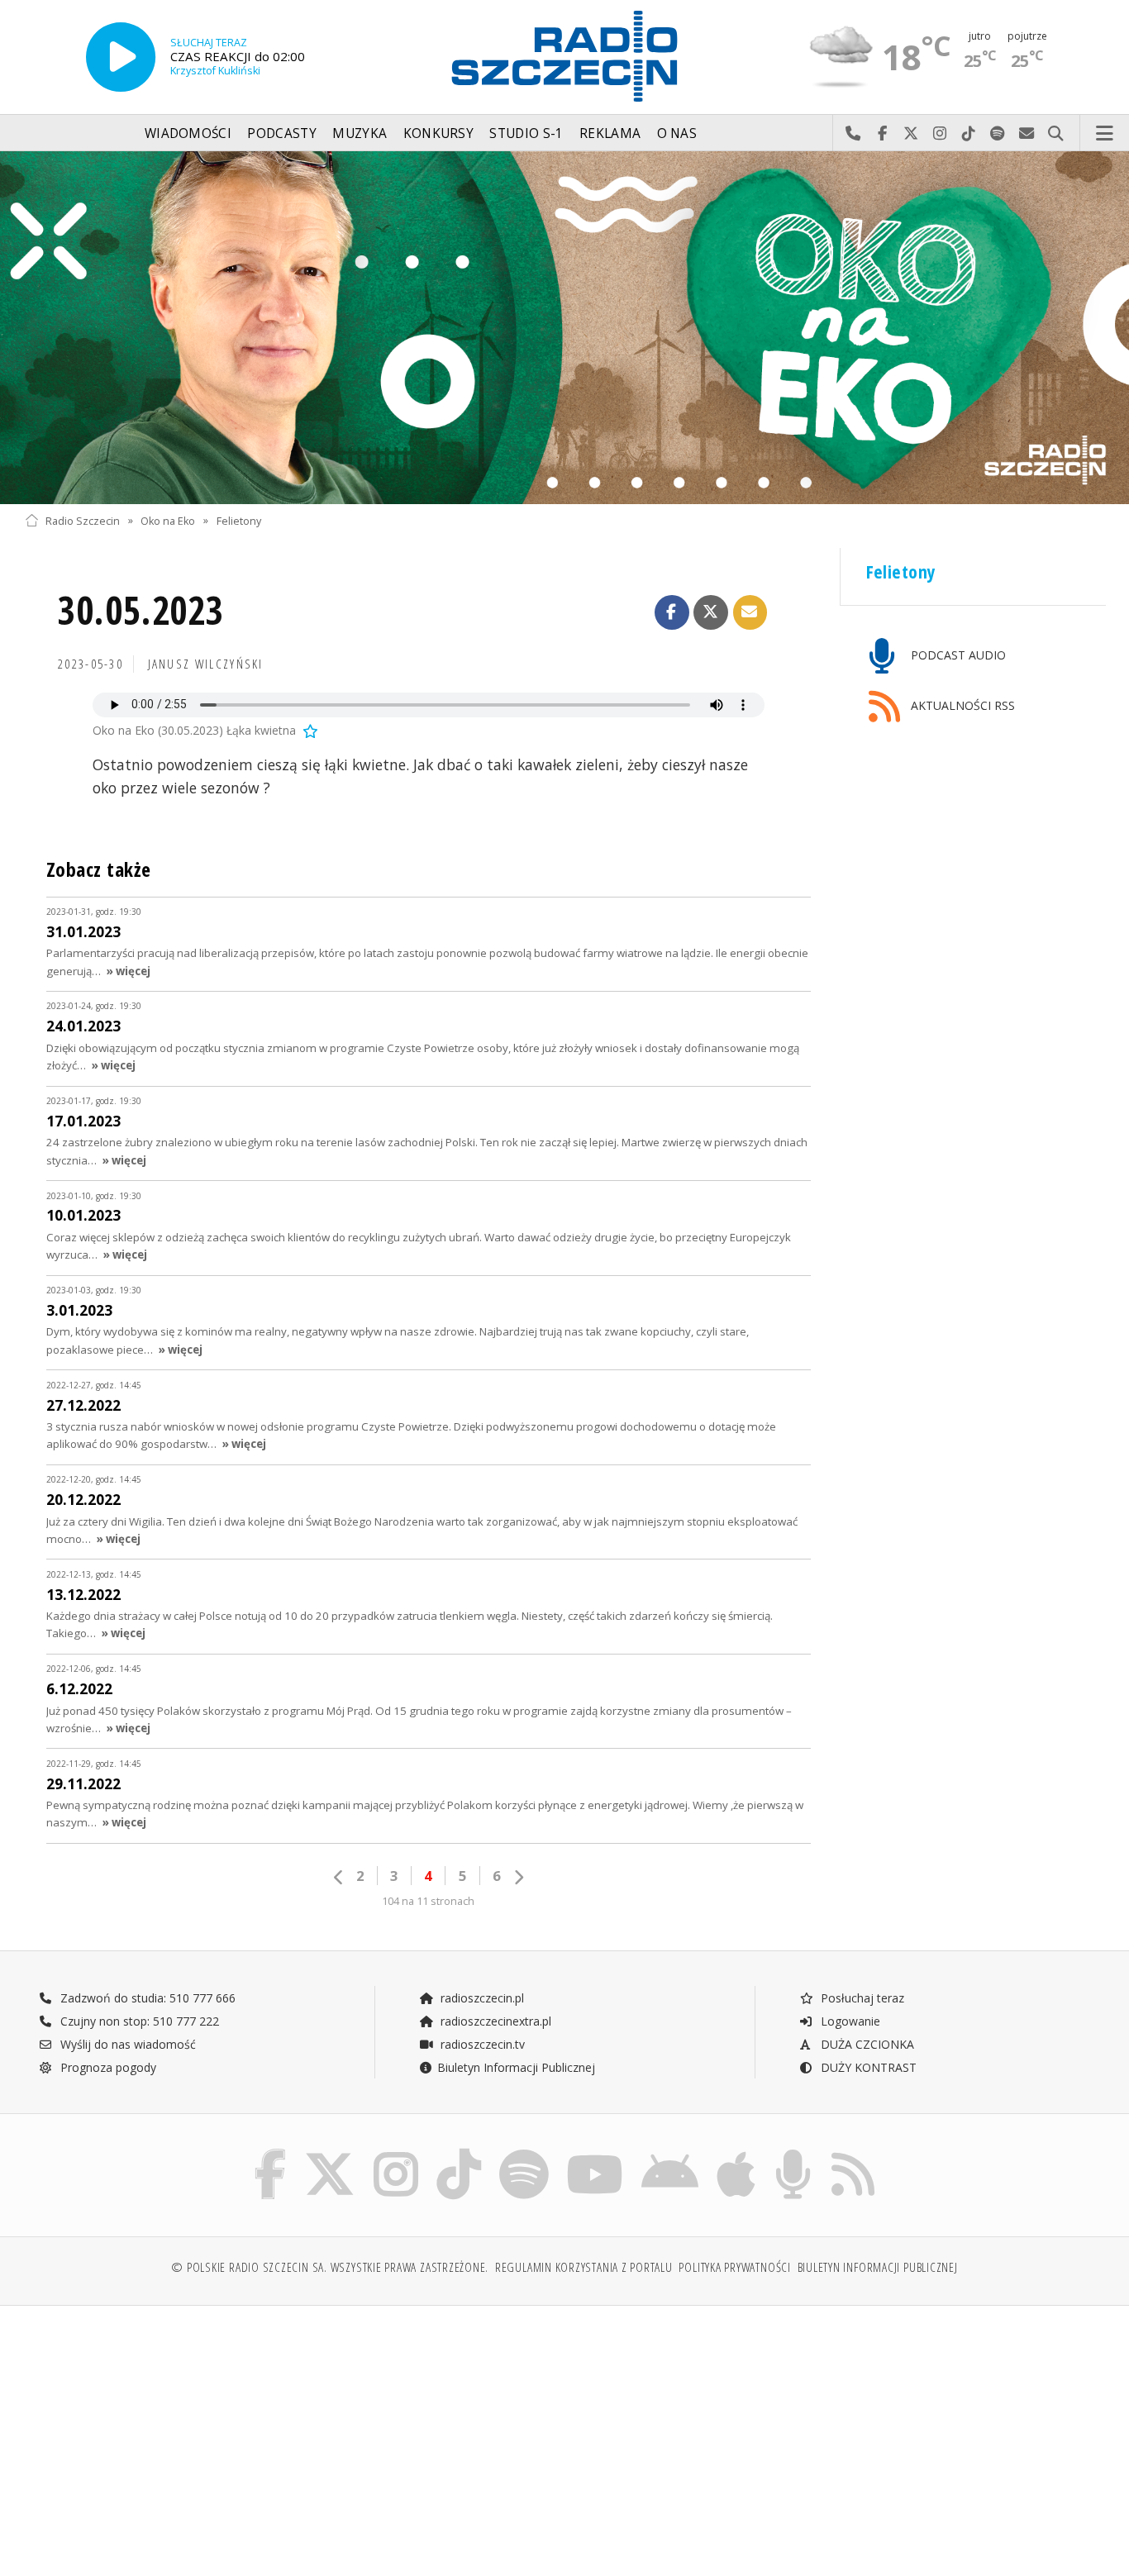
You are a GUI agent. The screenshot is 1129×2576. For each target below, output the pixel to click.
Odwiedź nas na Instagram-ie (940, 134)
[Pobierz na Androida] (670, 2152)
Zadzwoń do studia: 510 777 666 (146, 1998)
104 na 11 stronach (428, 1901)
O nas (677, 133)
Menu (1105, 134)
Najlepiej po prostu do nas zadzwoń (853, 134)
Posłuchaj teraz (861, 1998)
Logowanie (849, 2021)
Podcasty (281, 133)
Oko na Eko (168, 520)
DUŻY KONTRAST (867, 2067)
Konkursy (438, 133)
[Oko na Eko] (564, 328)
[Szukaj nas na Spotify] (524, 2152)
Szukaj (1056, 134)
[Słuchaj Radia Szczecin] (121, 57)
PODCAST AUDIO (957, 655)
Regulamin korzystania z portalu (584, 2267)
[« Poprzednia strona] (339, 1877)
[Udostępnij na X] (711, 612)
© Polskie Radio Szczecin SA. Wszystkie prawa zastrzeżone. (330, 2267)
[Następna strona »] (518, 1877)
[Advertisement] (156, 2432)
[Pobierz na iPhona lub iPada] (736, 2152)
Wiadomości (188, 133)
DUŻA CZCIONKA (866, 2044)
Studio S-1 (526, 133)
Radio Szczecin (83, 520)
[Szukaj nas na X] (330, 2152)
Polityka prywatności (734, 2267)
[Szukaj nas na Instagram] (396, 2152)
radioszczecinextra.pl (494, 2021)
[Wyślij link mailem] (750, 612)
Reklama (610, 133)
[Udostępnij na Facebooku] (672, 612)
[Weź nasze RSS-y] (853, 2152)
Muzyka (360, 133)
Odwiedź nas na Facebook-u (882, 134)
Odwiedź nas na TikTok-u (969, 134)
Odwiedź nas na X (911, 134)
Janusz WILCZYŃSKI (206, 664)
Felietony (239, 520)
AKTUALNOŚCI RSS (961, 705)
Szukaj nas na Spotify (998, 134)
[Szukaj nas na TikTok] (459, 2152)
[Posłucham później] (309, 730)
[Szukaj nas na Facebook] (271, 2152)
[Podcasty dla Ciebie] (793, 2152)
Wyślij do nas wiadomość (1027, 134)
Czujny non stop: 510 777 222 (138, 2021)
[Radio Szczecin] (564, 56)
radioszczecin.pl (481, 1998)
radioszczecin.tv (481, 2044)
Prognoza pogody (107, 2067)
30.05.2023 (141, 610)
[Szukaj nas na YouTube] (595, 2152)
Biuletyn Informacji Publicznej (516, 2067)
